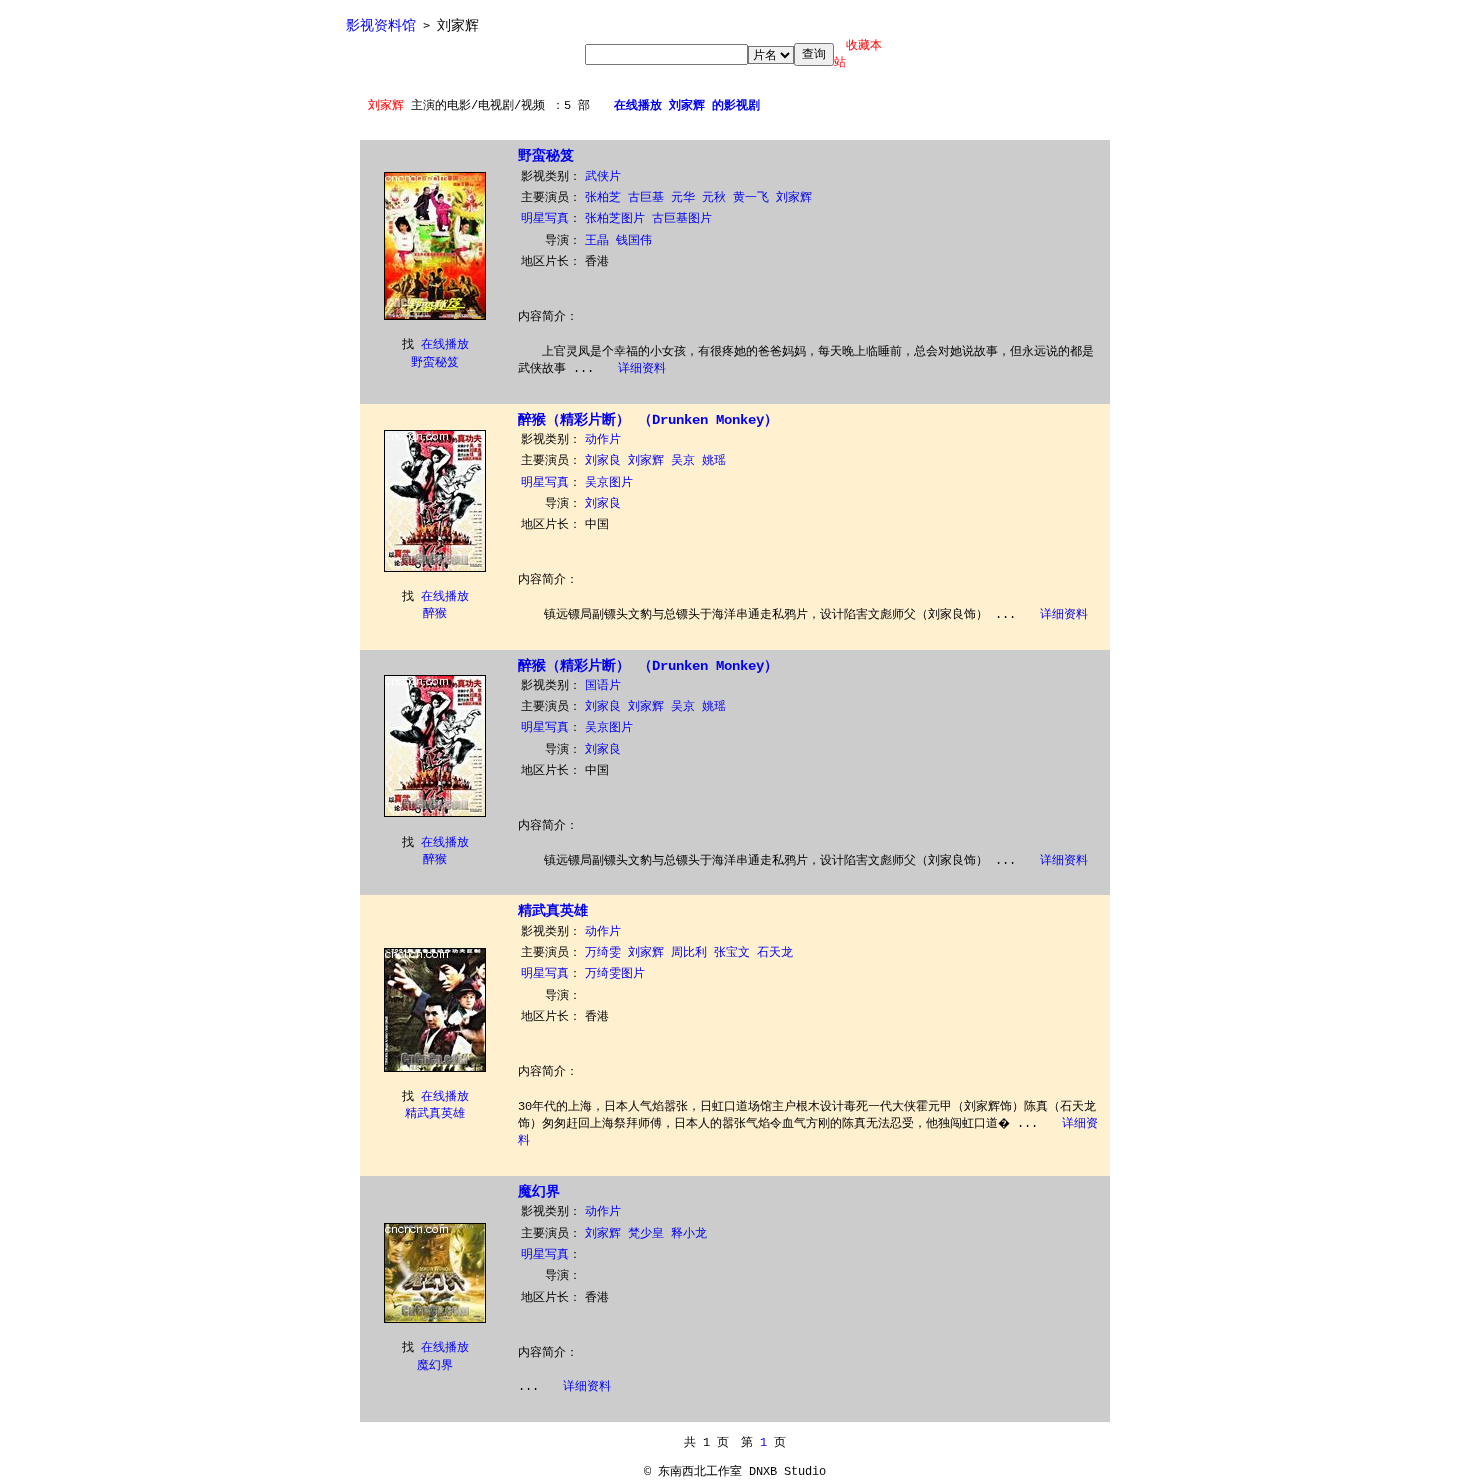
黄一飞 (751, 198)
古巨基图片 (682, 219)
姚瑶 (714, 461)
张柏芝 (603, 198)
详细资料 (642, 369)
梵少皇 (646, 1234)
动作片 (603, 440)
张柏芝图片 (615, 219)
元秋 (714, 198)
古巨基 (646, 198)
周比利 (689, 953)
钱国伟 (634, 241)
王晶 (597, 241)
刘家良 (603, 461)
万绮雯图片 (615, 974)
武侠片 (603, 177)
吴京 (683, 461)
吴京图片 (609, 483)
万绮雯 (603, 953)
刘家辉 (794, 198)
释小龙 (689, 1234)
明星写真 (545, 219)
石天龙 (775, 953)
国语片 (603, 686)
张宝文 (732, 953)
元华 (683, 198)
